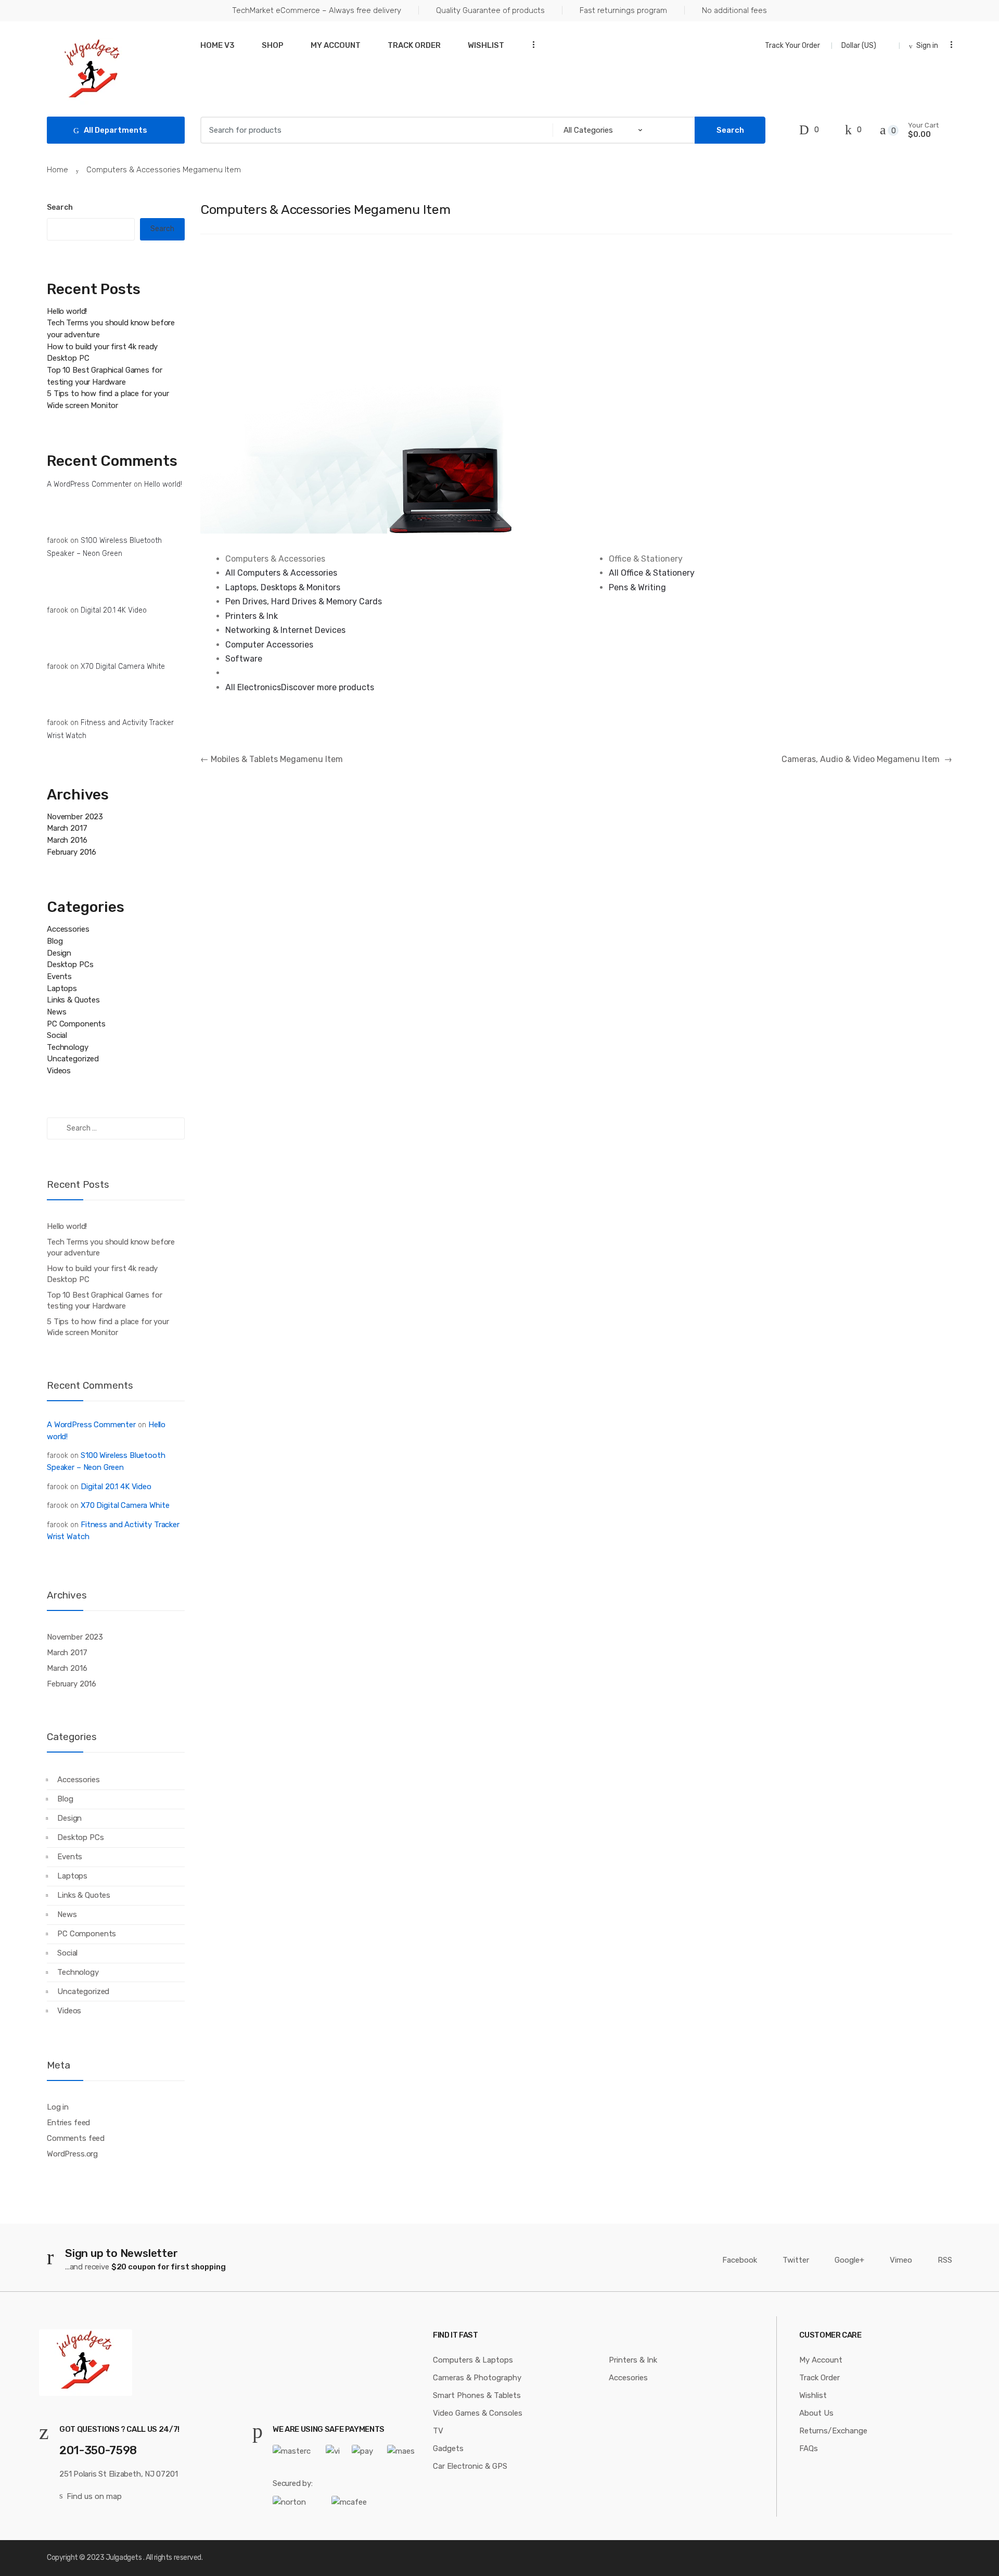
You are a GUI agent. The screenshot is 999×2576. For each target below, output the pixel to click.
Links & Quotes (73, 1000)
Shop (273, 45)
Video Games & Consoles (478, 2413)
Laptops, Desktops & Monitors (283, 587)
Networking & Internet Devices (285, 630)
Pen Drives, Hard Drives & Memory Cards (304, 601)
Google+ (849, 2260)
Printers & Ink (252, 616)
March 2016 (67, 840)
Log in (58, 2107)
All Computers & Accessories (281, 573)
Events (59, 976)
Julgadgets (124, 2558)
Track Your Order (792, 46)
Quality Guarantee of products (490, 10)
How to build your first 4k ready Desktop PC (102, 1274)
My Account (336, 45)
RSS (945, 2260)
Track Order (414, 45)
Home (57, 170)
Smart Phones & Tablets (477, 2395)
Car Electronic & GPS (470, 2466)
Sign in (927, 46)
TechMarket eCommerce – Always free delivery (317, 10)
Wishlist (486, 45)
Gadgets (448, 2448)
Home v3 (217, 45)
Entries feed (68, 2123)
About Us (816, 2413)
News (56, 1012)
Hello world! (67, 311)
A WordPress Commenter (89, 484)
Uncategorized (73, 1059)
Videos (59, 1071)
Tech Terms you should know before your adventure (111, 1247)
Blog (55, 941)
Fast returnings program (623, 10)
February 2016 (72, 852)
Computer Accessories (269, 645)
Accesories (628, 2378)
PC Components (76, 1024)
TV (438, 2431)
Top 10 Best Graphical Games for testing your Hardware (104, 1300)
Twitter (796, 2260)
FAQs (809, 2448)
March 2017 (67, 828)
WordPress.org (72, 2154)
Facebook (740, 2260)
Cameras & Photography (477, 2378)
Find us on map (94, 2496)
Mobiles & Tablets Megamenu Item (272, 759)
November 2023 (75, 817)
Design (59, 953)
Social (57, 1035)
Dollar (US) (860, 46)
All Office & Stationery (652, 573)
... (530, 45)
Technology (68, 1047)
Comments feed (76, 2138)
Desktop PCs (70, 965)
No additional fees (734, 10)
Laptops (62, 988)
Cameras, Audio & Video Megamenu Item (867, 759)
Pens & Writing (637, 587)
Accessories (68, 929)
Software (244, 659)
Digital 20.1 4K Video (114, 610)
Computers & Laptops (473, 2360)
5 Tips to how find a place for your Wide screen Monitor (108, 1327)
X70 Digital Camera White (123, 667)
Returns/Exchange (833, 2431)
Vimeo (901, 2260)
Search (60, 207)
